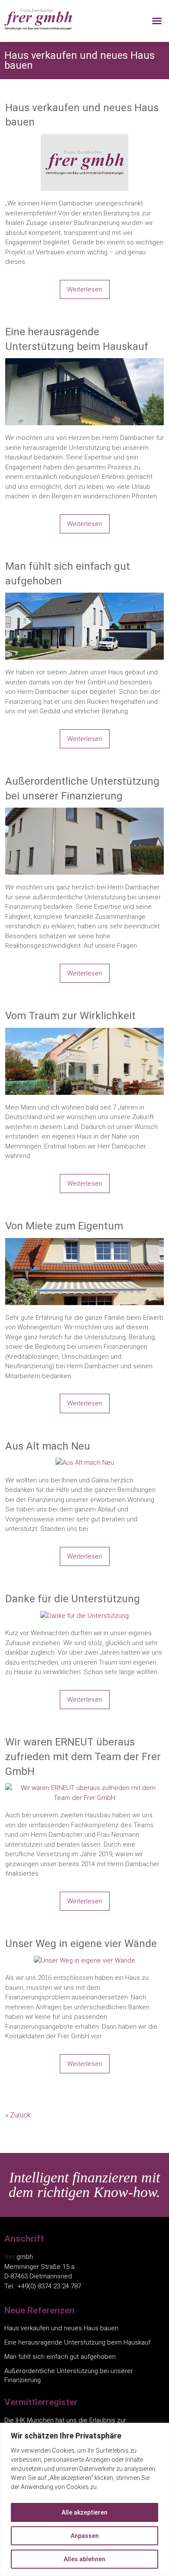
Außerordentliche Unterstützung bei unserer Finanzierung (82, 789)
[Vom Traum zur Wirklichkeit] (85, 1033)
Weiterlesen (85, 289)
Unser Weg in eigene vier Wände (81, 1944)
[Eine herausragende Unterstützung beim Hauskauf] (85, 363)
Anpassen (85, 2536)
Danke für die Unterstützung (73, 1599)
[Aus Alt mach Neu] (85, 1463)
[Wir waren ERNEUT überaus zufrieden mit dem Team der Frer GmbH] (85, 1788)
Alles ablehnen (84, 2559)
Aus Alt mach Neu (48, 1446)
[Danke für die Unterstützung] (84, 1616)
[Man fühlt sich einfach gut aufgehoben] (85, 597)
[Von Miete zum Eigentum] (85, 1243)
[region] (84, 2499)
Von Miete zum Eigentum (64, 1226)
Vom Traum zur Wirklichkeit (70, 1016)
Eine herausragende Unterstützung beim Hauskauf (77, 339)
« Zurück (18, 2115)
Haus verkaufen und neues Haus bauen (82, 115)
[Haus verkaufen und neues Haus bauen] (84, 139)
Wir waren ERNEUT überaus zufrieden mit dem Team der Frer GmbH (83, 1756)
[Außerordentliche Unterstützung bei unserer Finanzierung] (85, 812)
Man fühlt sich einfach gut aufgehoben (68, 574)
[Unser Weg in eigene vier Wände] (84, 1960)
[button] (157, 21)
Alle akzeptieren (84, 2512)
